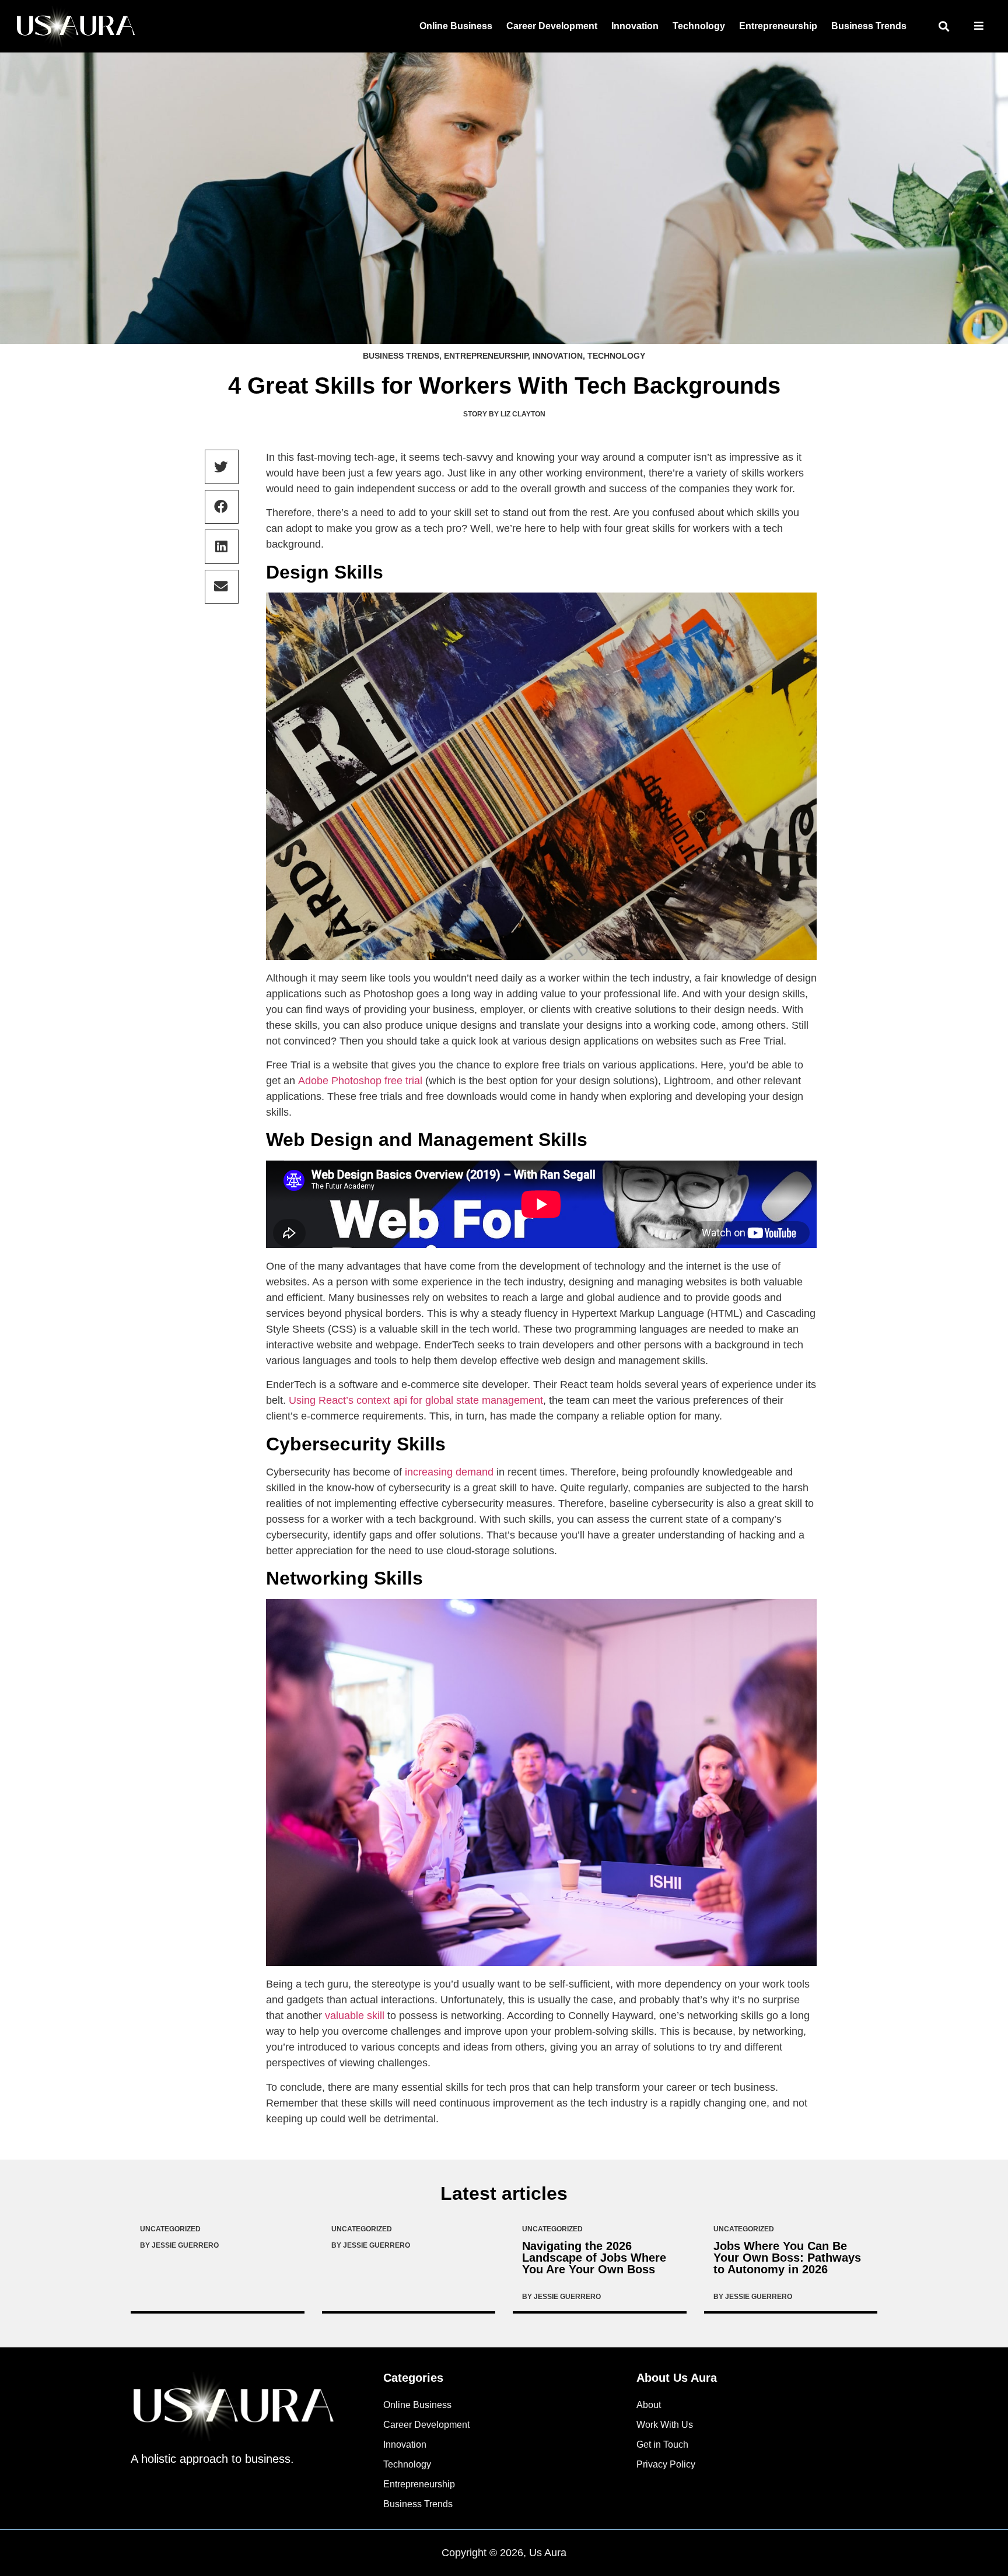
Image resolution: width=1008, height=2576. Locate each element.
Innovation (635, 26)
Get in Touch (662, 2444)
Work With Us (665, 2425)
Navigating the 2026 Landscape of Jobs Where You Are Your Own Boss (594, 2258)
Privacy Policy (666, 2464)
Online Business (456, 26)
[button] (944, 27)
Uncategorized (170, 2229)
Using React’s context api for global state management (416, 1400)
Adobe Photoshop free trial (360, 1081)
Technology (699, 26)
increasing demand (449, 1472)
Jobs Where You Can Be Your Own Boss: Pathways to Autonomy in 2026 (787, 2258)
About (649, 2405)
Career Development (552, 26)
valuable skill (355, 2016)
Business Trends (869, 26)
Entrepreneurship (778, 26)
